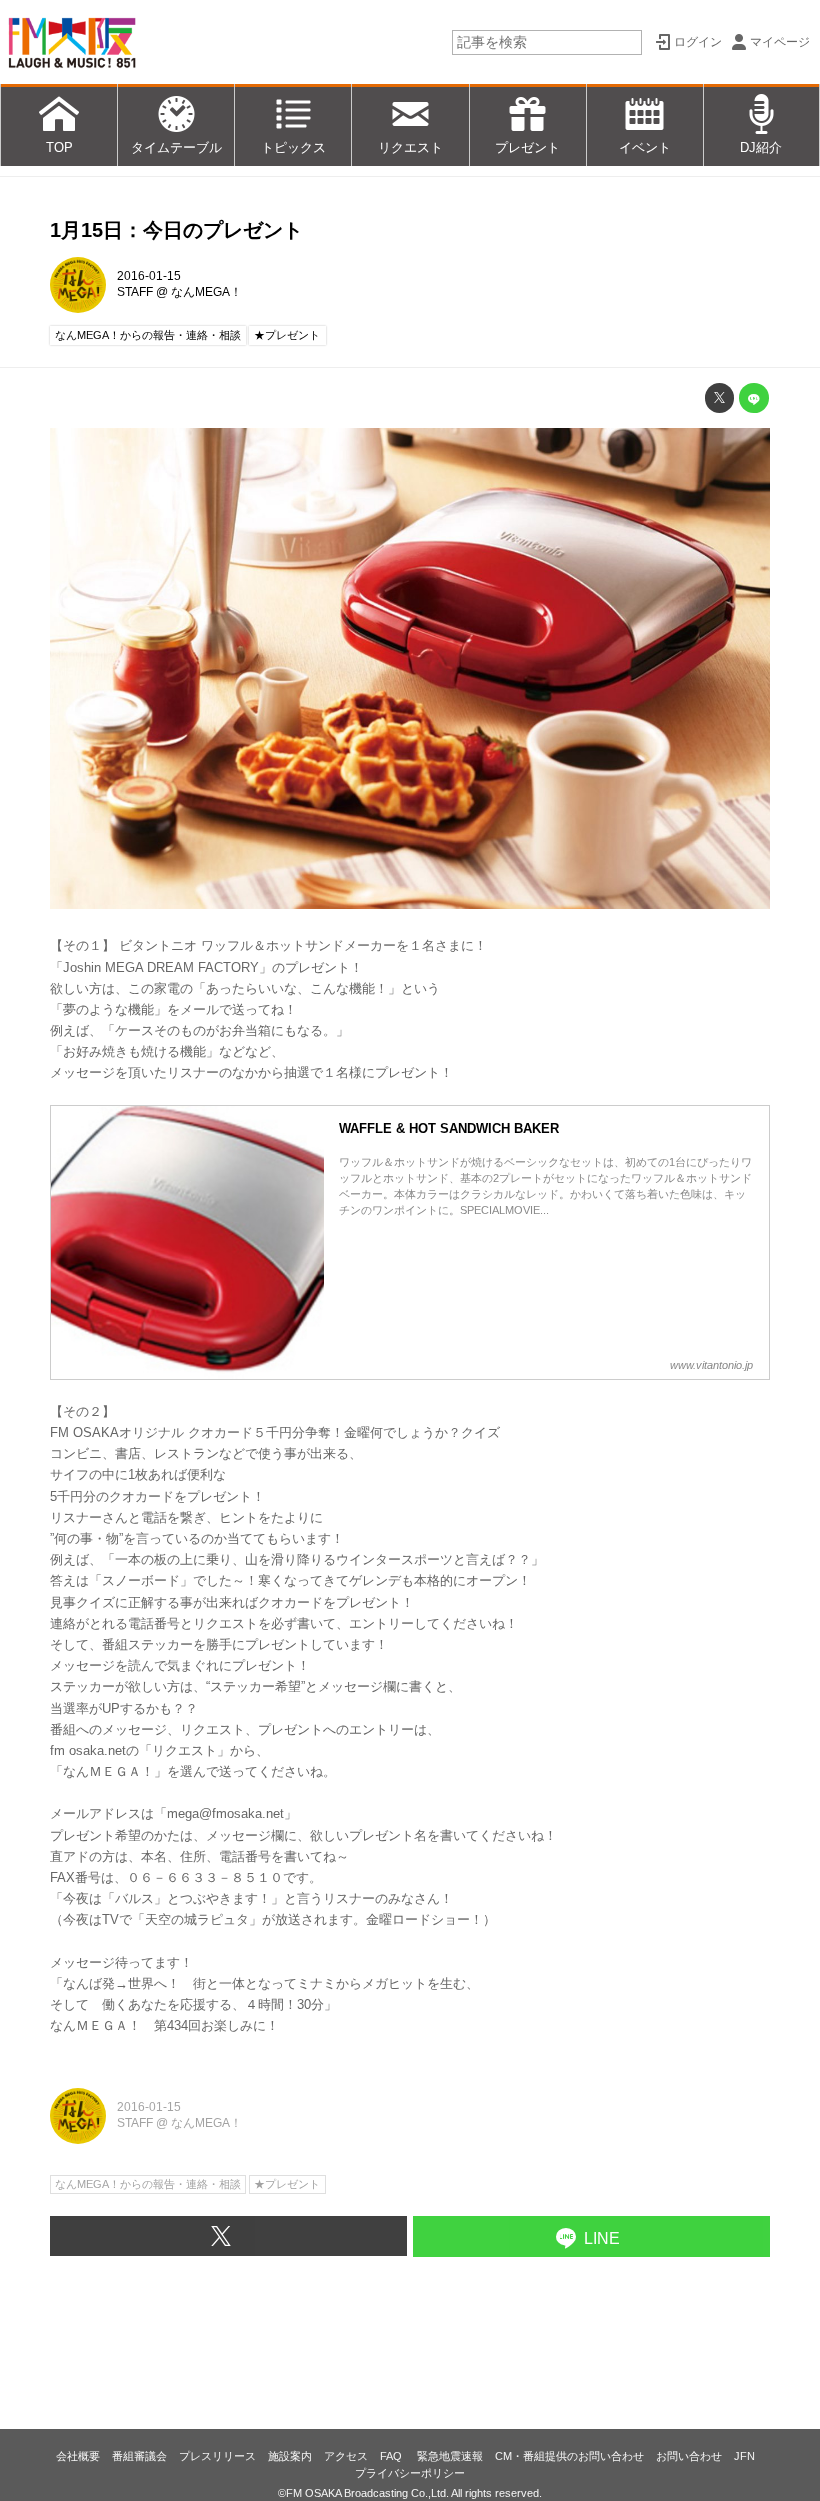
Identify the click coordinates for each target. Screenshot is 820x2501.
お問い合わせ (689, 2456)
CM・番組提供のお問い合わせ (569, 2456)
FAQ (392, 2456)
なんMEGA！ (206, 292)
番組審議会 (139, 2456)
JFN (744, 2456)
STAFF (135, 292)
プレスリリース (217, 2456)
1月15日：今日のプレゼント (176, 230)
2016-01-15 (149, 276)
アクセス (346, 2456)
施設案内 (290, 2456)
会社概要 (78, 2456)
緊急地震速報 (450, 2456)
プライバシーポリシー (410, 2473)
